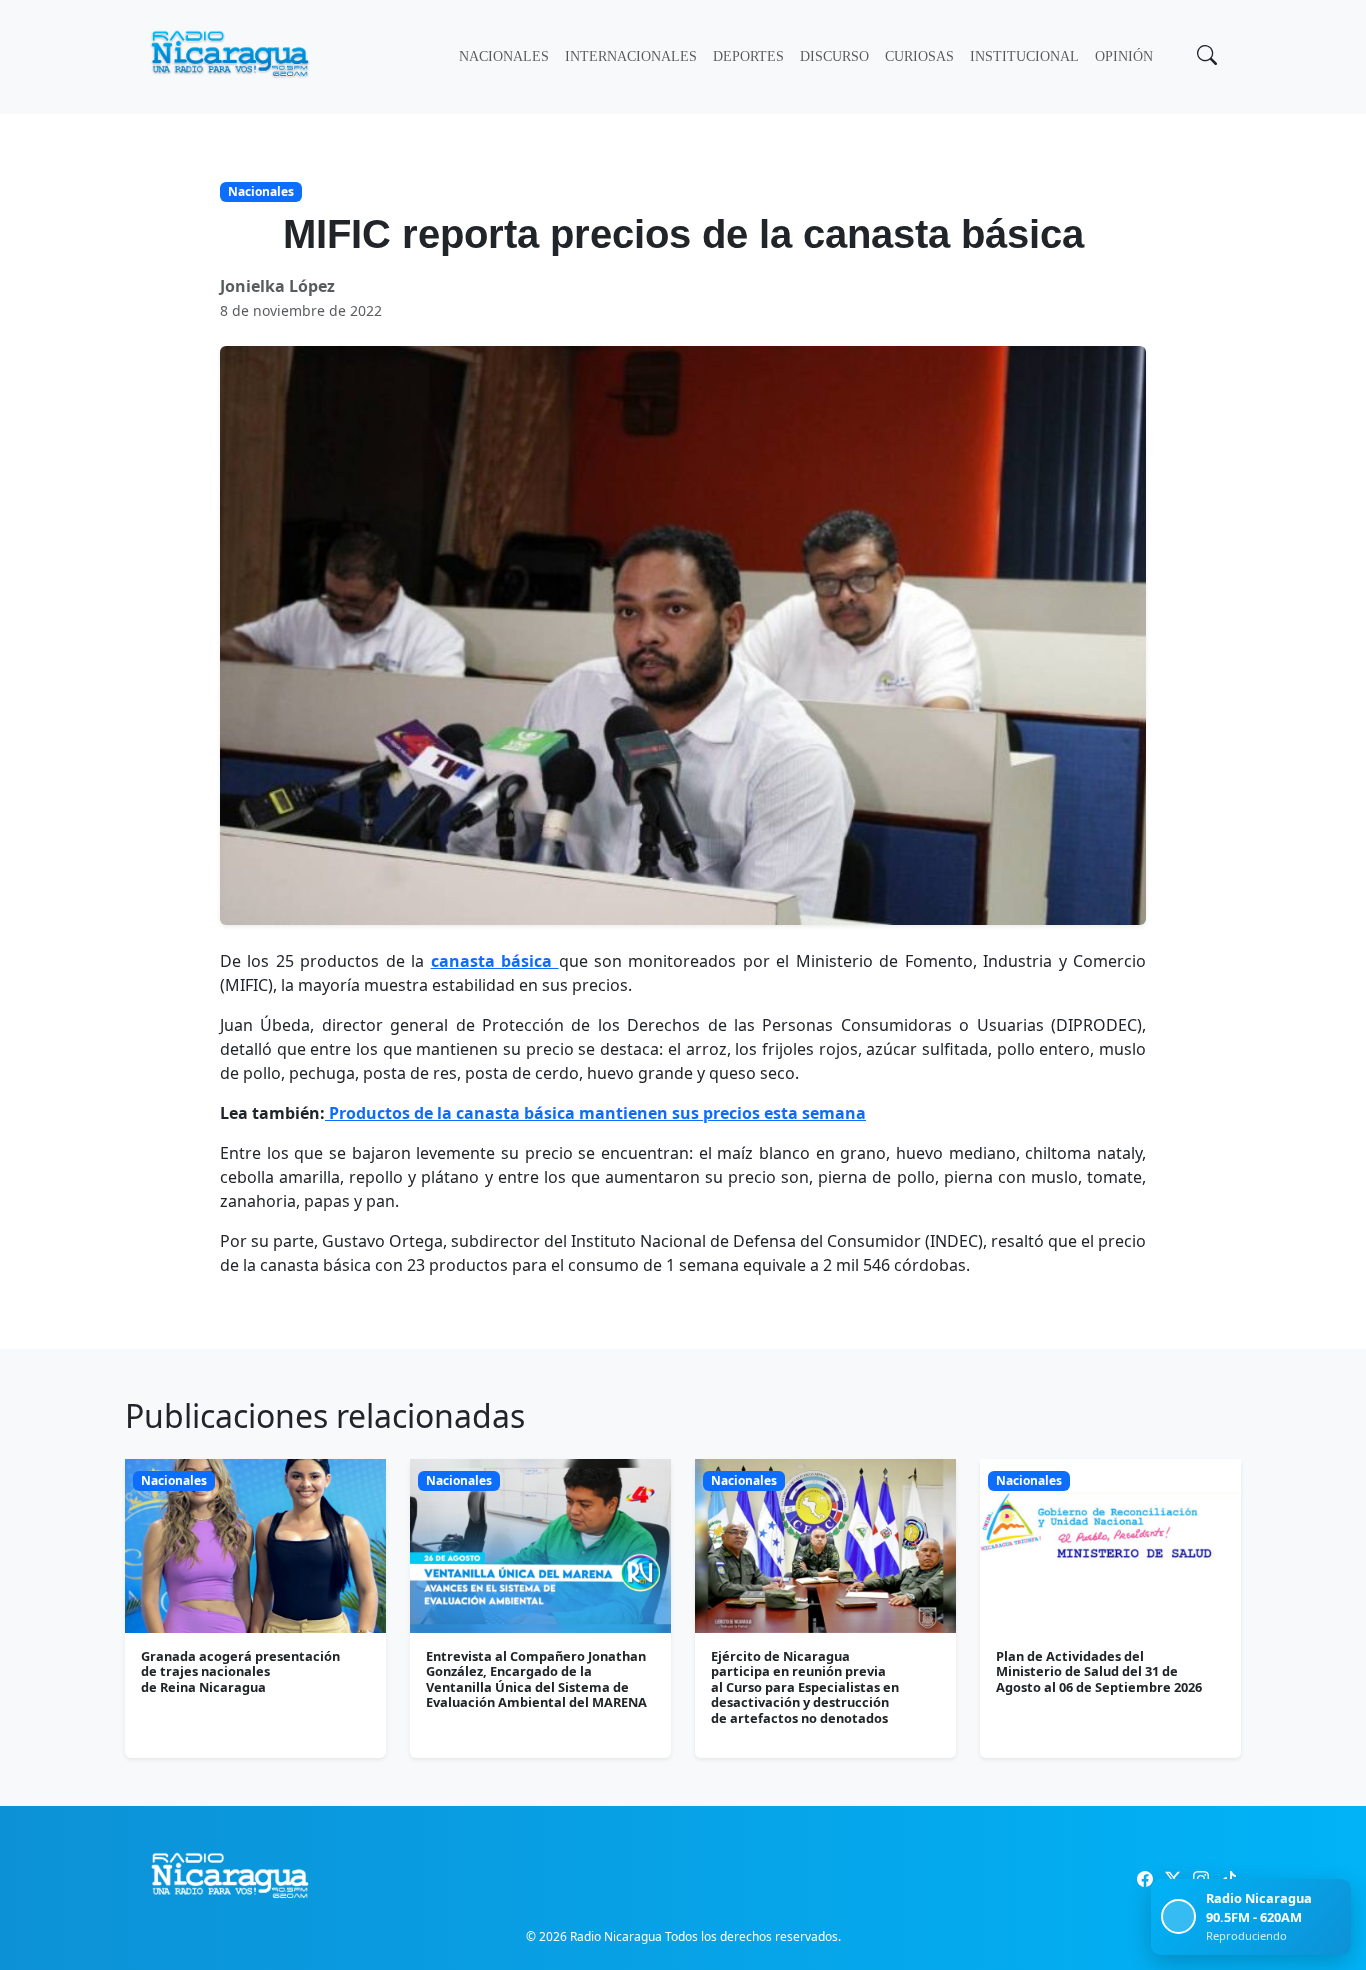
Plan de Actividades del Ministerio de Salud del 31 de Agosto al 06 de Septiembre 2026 (1099, 1671)
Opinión (1124, 56)
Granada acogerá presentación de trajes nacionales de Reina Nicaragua (240, 1671)
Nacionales (504, 56)
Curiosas (919, 56)
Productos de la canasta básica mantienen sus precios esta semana (595, 1113)
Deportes (748, 56)
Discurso (834, 56)
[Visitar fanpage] (1145, 1879)
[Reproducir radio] (1178, 1916)
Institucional (1024, 56)
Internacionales (631, 56)
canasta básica (495, 961)
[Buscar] (1205, 57)
